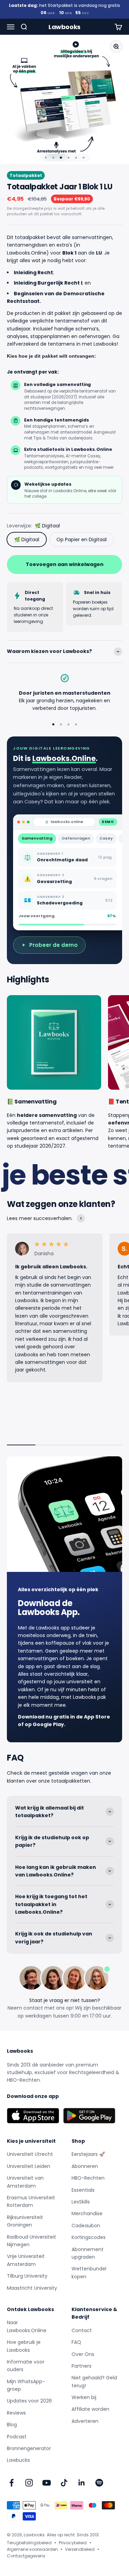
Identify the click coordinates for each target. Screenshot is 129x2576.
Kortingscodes (89, 2237)
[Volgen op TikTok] (64, 2483)
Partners (82, 2366)
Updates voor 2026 (29, 2401)
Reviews (16, 2413)
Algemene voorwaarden (32, 2549)
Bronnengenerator (29, 2448)
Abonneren (85, 2166)
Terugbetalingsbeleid (29, 2543)
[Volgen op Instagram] (29, 2483)
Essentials (83, 2190)
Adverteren (85, 2421)
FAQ (76, 2342)
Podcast (17, 2437)
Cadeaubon (86, 2226)
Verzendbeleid (80, 2549)
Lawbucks (18, 2460)
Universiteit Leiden (29, 2166)
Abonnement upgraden (88, 2253)
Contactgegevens (26, 2556)
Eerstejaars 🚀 (88, 2154)
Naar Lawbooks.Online (27, 2326)
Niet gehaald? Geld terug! (94, 2381)
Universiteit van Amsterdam (25, 2182)
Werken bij (84, 2397)
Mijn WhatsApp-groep (26, 2385)
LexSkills (81, 2202)
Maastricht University (32, 2288)
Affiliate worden (90, 2409)
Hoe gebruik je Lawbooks (24, 2346)
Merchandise (87, 2213)
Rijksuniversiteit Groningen (25, 2221)
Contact (82, 2330)
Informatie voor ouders (26, 2366)
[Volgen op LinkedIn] (82, 2483)
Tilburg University (27, 2276)
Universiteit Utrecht (30, 2154)
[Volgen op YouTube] (47, 2483)
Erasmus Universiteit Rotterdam (31, 2201)
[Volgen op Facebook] (12, 2483)
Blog (12, 2425)
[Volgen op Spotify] (99, 2483)
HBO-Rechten (88, 2178)
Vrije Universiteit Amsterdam (26, 2260)
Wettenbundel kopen (89, 2272)
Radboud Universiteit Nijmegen (31, 2241)
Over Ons (83, 2354)
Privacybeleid (73, 2543)
